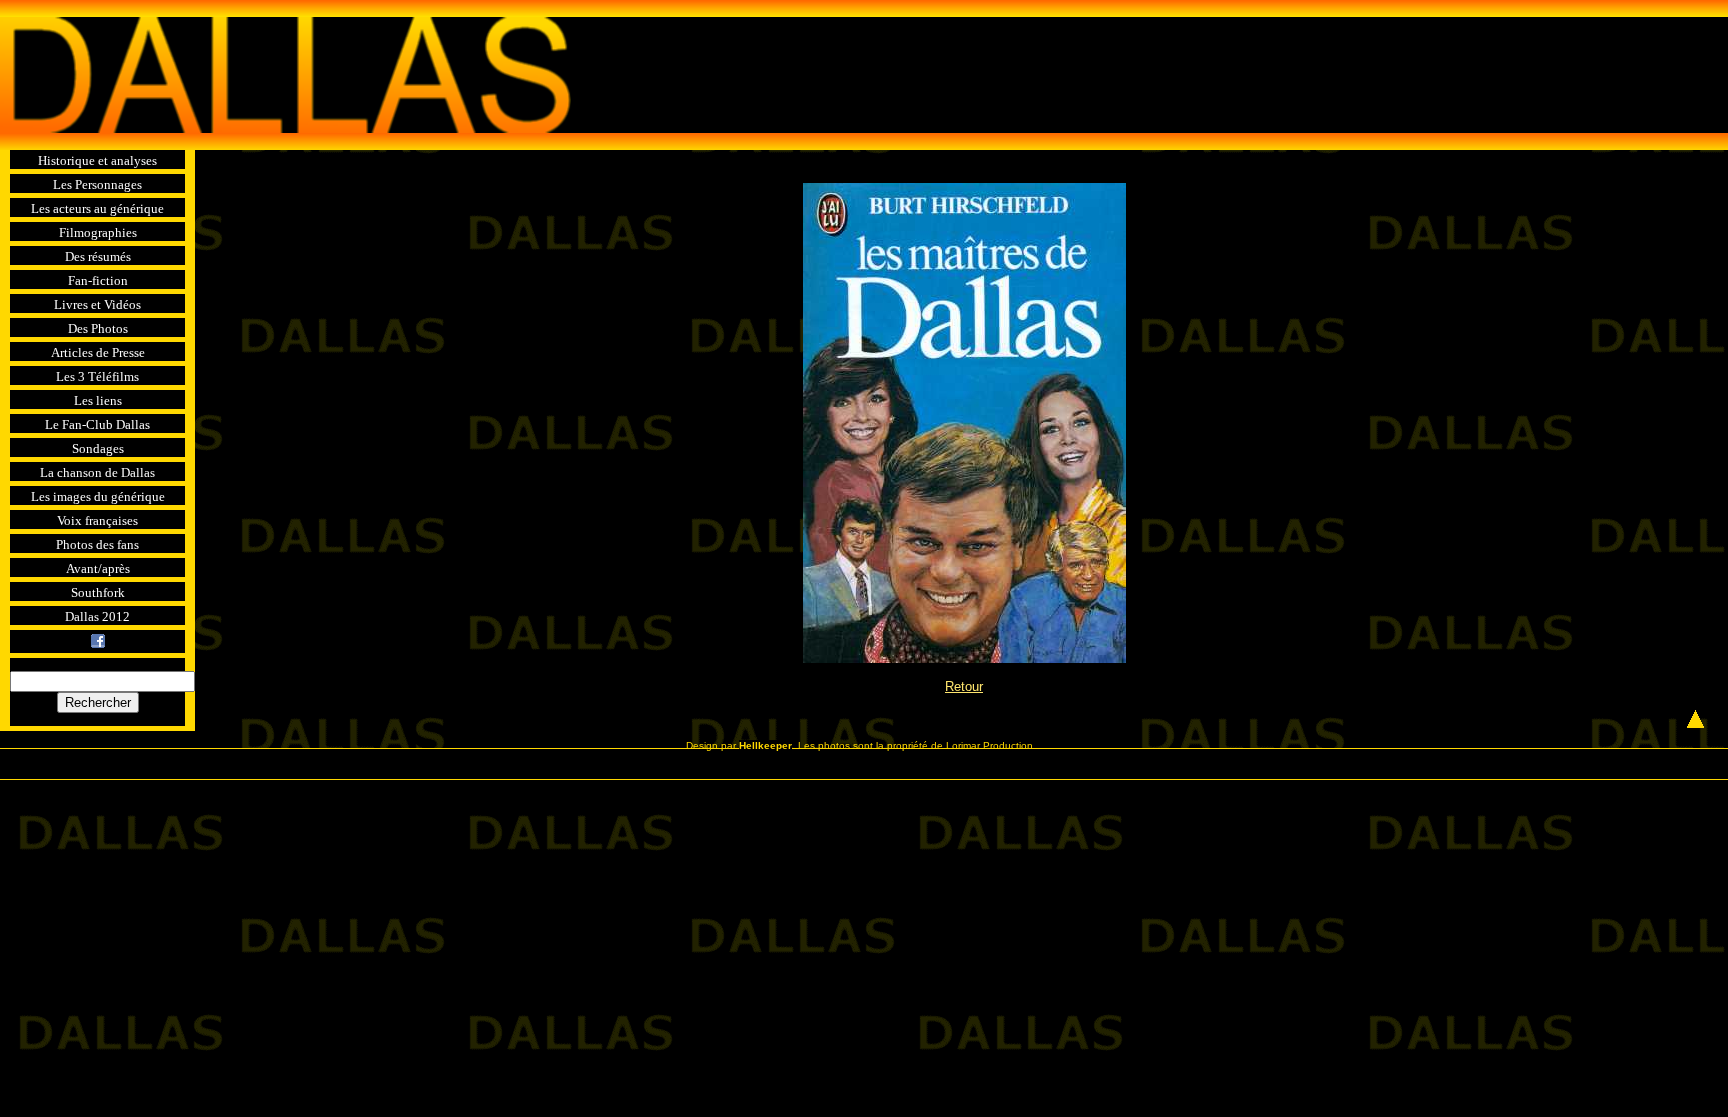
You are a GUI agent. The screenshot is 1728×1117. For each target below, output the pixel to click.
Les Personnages (97, 184)
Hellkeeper (765, 745)
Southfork (98, 592)
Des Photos (98, 328)
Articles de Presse (98, 352)
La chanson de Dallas (97, 472)
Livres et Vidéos (97, 304)
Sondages (98, 448)
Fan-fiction (98, 280)
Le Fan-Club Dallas (97, 424)
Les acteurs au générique (97, 208)
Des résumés (98, 256)
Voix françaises (97, 520)
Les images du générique (98, 496)
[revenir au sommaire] (285, 78)
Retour (964, 686)
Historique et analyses (97, 160)
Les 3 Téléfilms (97, 376)
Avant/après (98, 568)
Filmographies (98, 232)
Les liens (98, 400)
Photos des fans (97, 544)
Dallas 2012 (97, 616)
